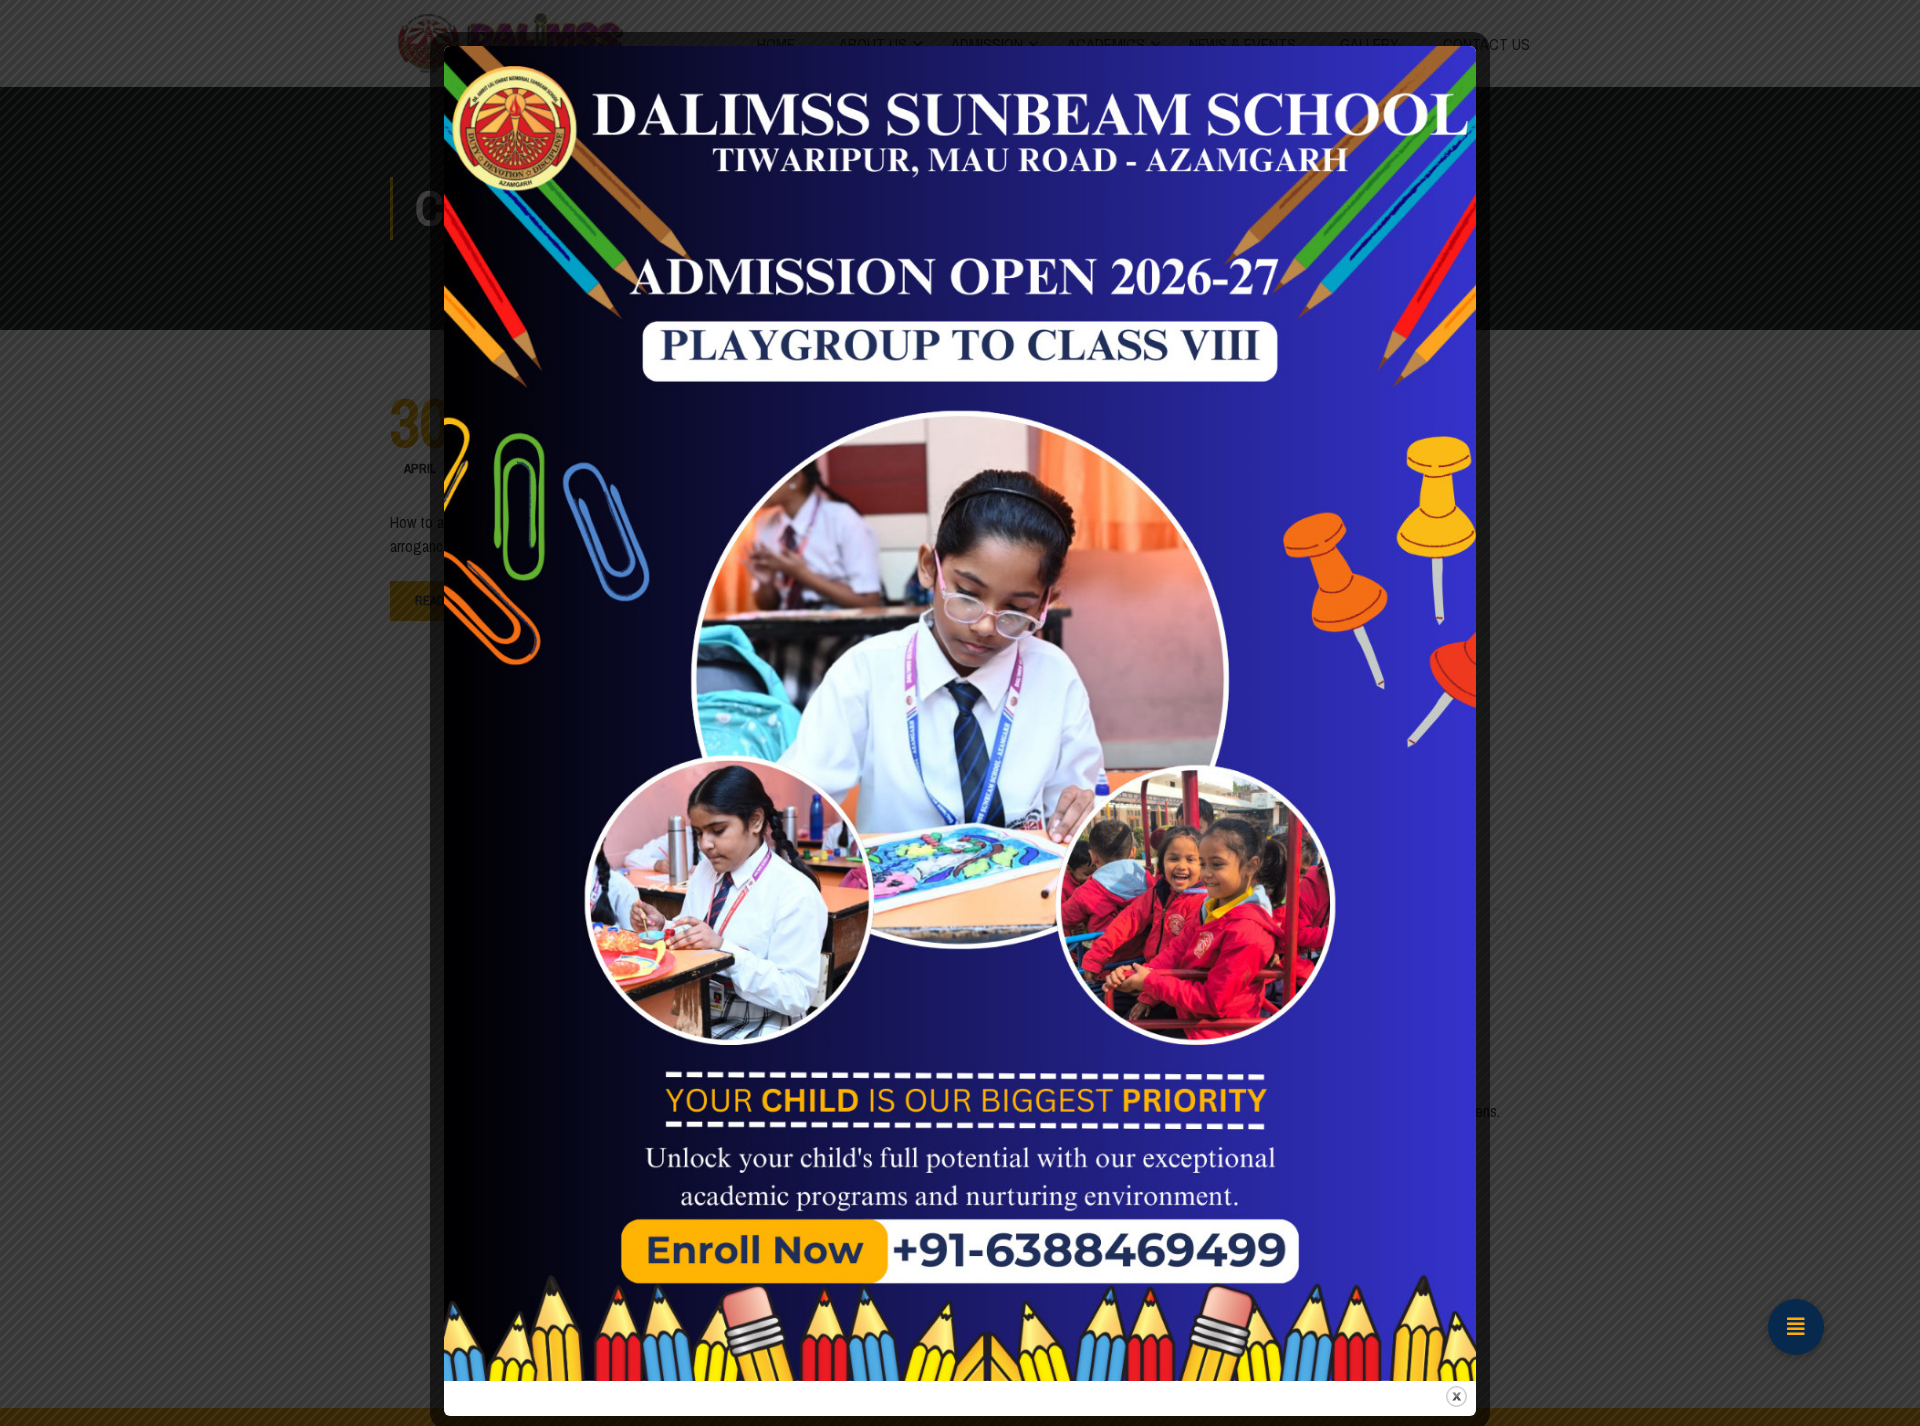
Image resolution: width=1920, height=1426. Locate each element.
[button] (1796, 1327)
